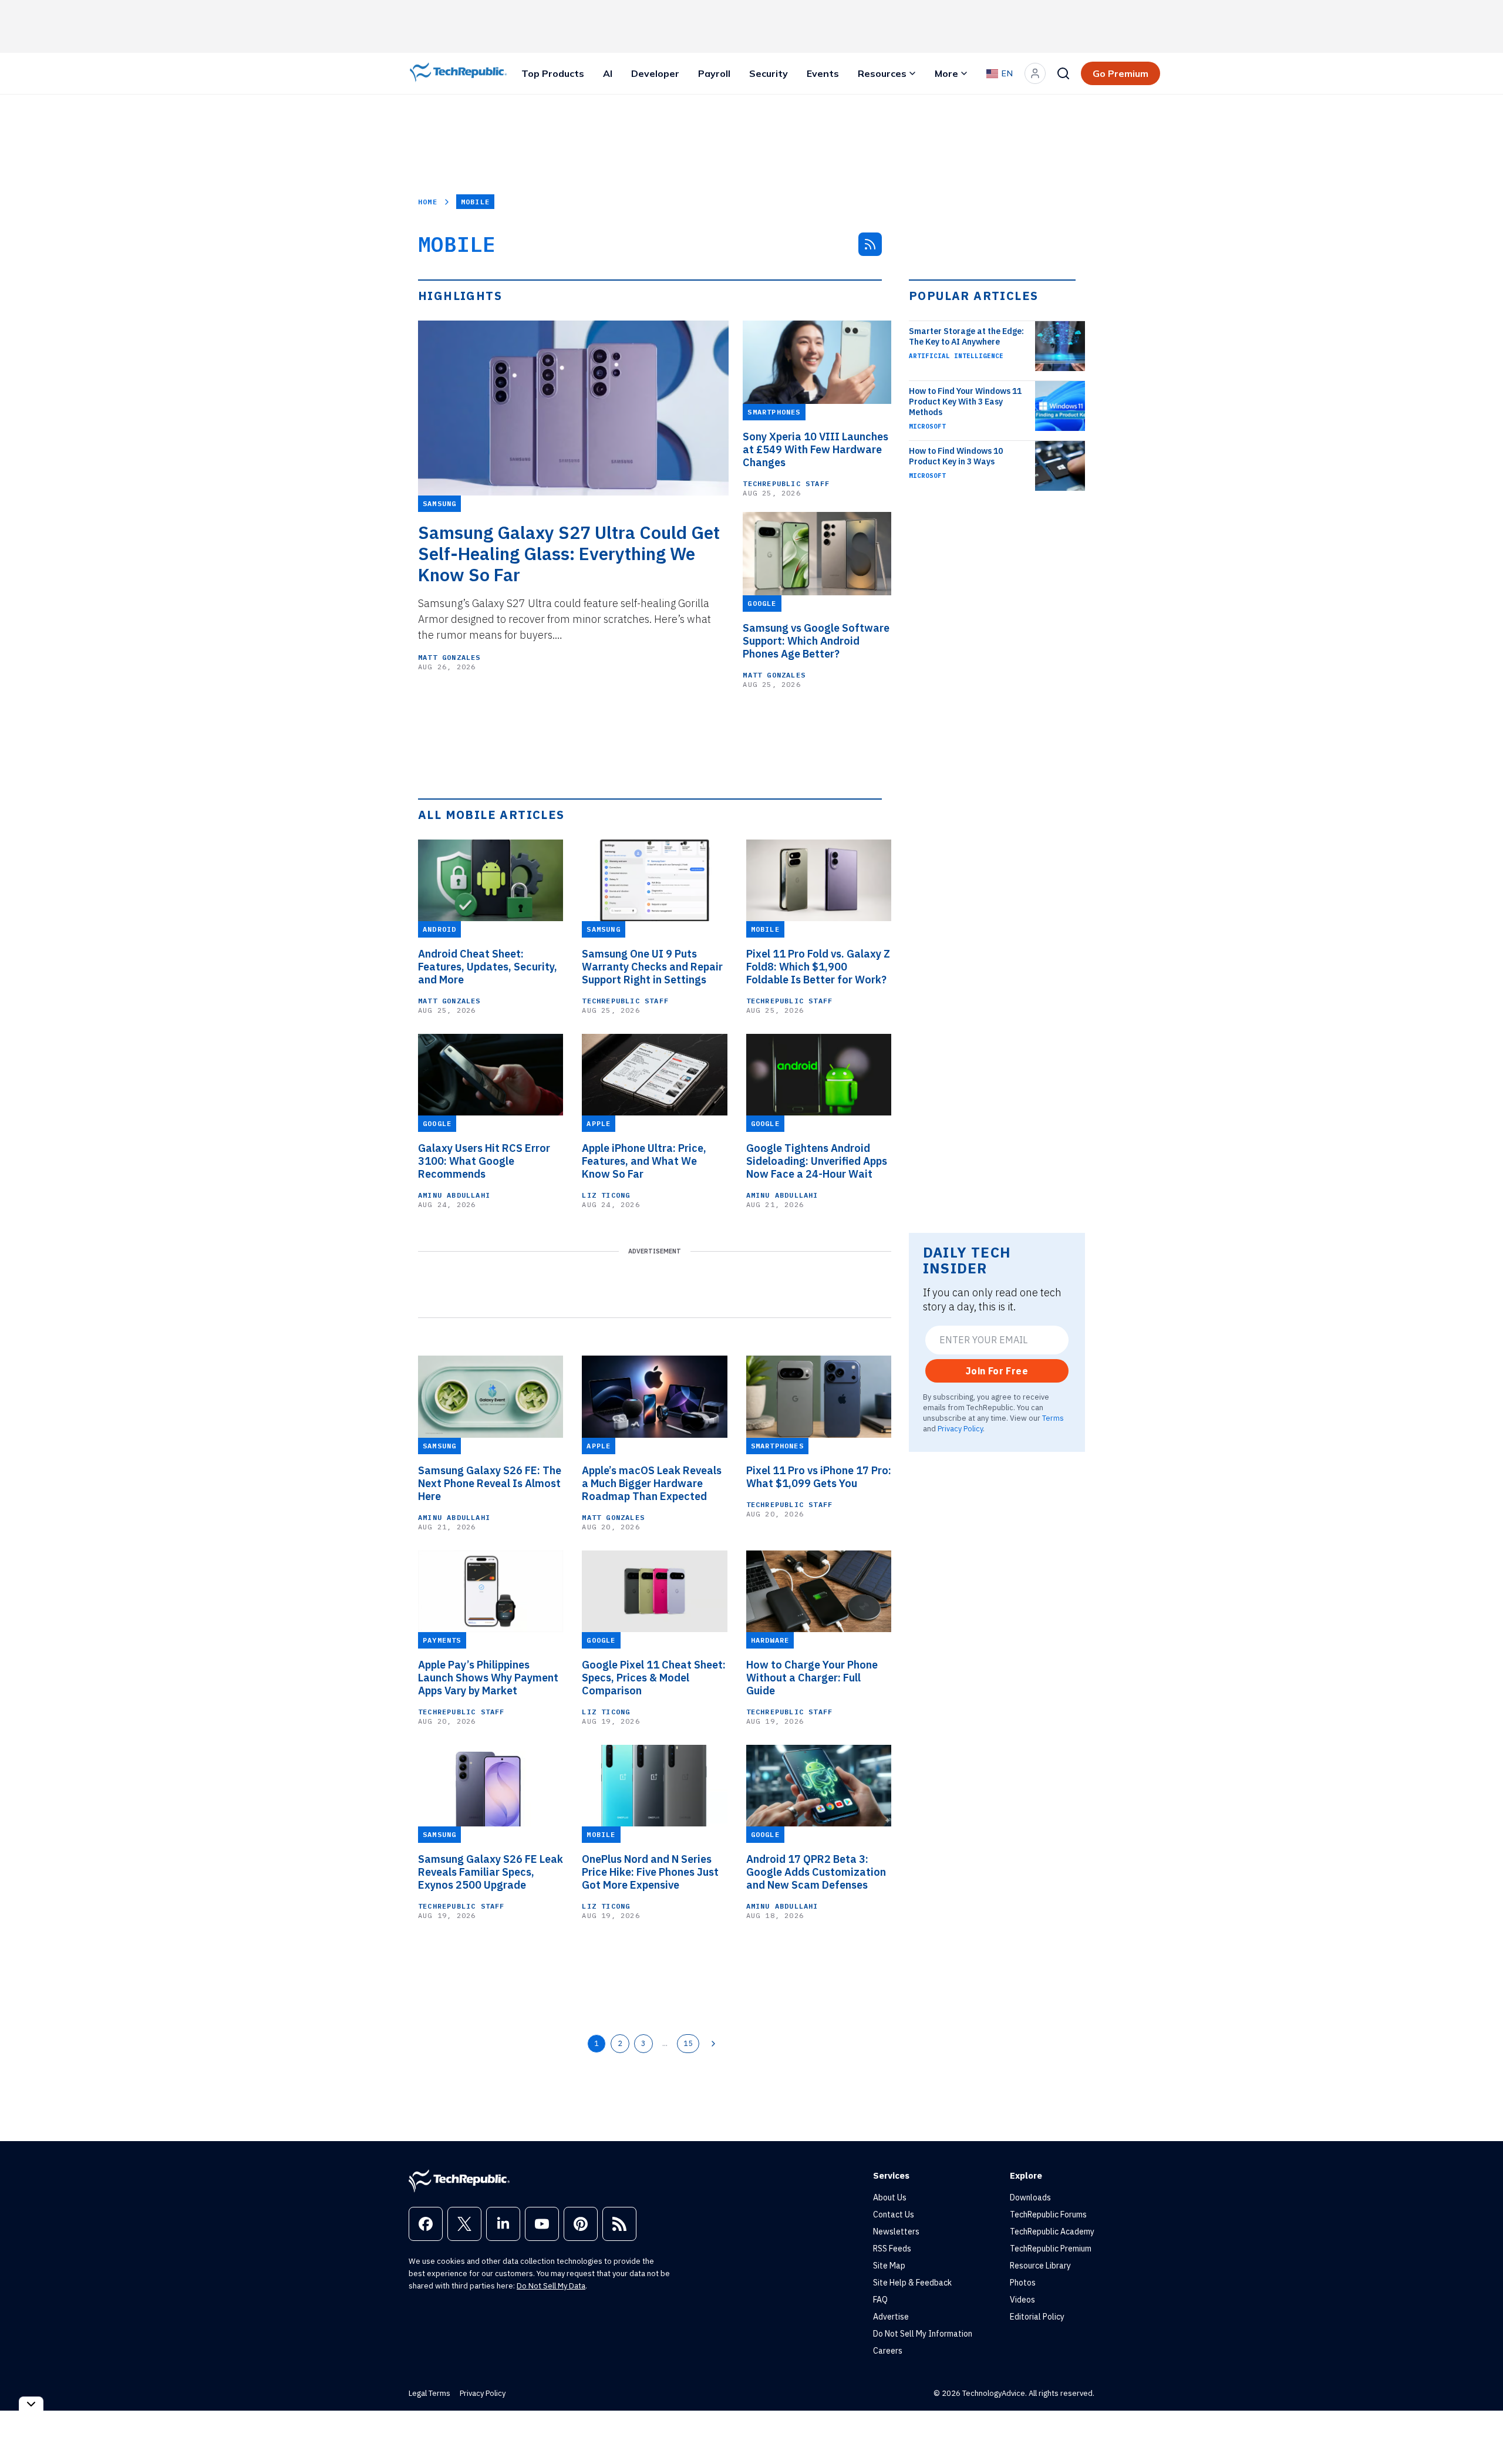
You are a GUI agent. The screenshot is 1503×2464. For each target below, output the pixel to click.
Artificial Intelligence (956, 356)
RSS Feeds (892, 2249)
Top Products (553, 73)
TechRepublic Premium (1051, 2249)
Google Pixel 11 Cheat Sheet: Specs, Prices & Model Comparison (654, 1678)
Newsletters (896, 2232)
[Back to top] (1480, 2428)
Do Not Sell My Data (551, 2286)
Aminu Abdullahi (454, 1195)
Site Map (889, 2266)
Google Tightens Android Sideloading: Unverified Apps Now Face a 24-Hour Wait (817, 1161)
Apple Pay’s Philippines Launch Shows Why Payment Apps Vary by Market (488, 1678)
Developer (655, 73)
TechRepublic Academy (1052, 2232)
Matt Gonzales (449, 657)
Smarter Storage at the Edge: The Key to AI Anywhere (966, 336)
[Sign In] (1035, 73)
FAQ (880, 2300)
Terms (1053, 1418)
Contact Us (894, 2214)
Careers (888, 2351)
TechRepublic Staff (786, 483)
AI (608, 73)
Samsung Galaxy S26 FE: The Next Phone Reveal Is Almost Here (490, 1484)
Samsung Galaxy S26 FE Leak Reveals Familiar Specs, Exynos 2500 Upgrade (491, 1872)
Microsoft (927, 426)
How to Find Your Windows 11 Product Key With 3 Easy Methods (965, 402)
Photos (1023, 2283)
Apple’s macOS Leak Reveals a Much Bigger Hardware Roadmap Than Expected (652, 1484)
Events (823, 73)
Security (769, 73)
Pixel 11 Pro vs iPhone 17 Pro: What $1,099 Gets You (819, 1477)
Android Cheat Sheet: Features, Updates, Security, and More (488, 967)
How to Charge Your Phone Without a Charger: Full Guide (812, 1678)
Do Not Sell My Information (923, 2334)
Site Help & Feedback (912, 2283)
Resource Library (1040, 2266)
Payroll (714, 73)
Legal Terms (429, 2393)
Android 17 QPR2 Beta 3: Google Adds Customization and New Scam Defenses (816, 1872)
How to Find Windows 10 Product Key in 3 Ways (956, 456)
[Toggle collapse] (31, 2404)
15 (688, 2043)
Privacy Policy (960, 1428)
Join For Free (997, 1371)
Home (428, 202)
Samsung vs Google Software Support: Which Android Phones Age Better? (816, 641)
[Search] (1063, 73)
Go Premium (1120, 73)
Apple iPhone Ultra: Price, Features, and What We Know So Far (644, 1161)
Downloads (1030, 2197)
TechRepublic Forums (1048, 2214)
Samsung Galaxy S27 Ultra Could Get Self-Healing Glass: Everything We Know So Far (569, 554)
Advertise (891, 2317)
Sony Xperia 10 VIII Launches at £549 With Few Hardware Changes (815, 450)
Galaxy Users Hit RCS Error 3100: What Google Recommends (484, 1161)
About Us (890, 2197)
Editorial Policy (1037, 2317)
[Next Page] (713, 2044)
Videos (1022, 2300)
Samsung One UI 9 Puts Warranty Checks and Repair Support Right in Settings (652, 967)
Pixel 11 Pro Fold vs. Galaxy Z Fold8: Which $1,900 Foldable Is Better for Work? (818, 967)
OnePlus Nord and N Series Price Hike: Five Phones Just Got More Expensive (650, 1872)
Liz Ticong (606, 1195)
